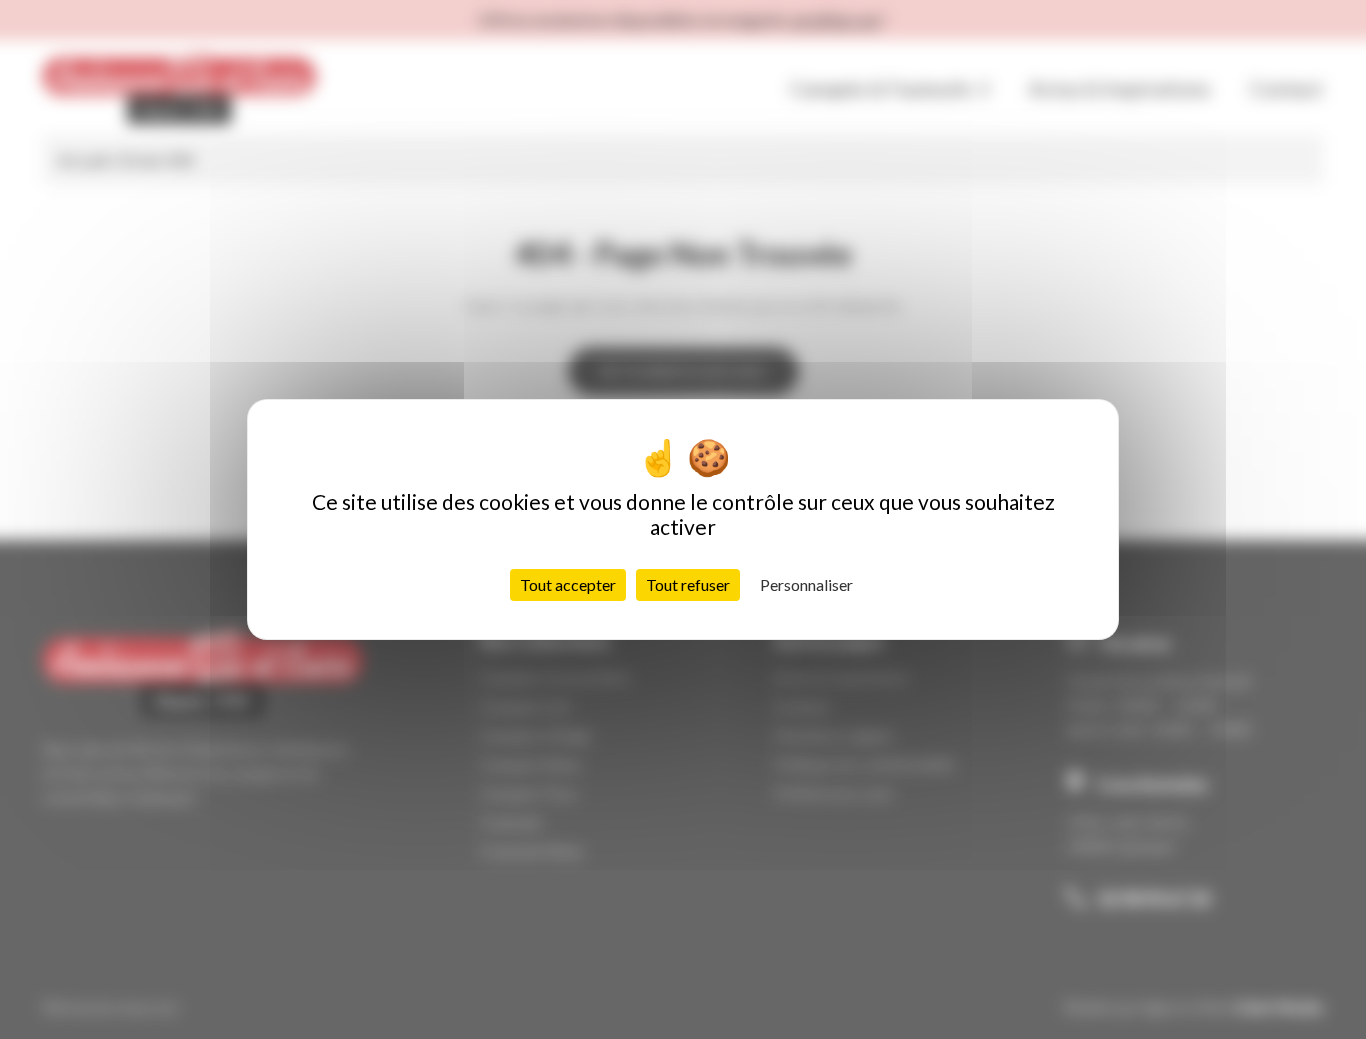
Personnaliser (806, 584)
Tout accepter (568, 584)
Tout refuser (688, 584)
